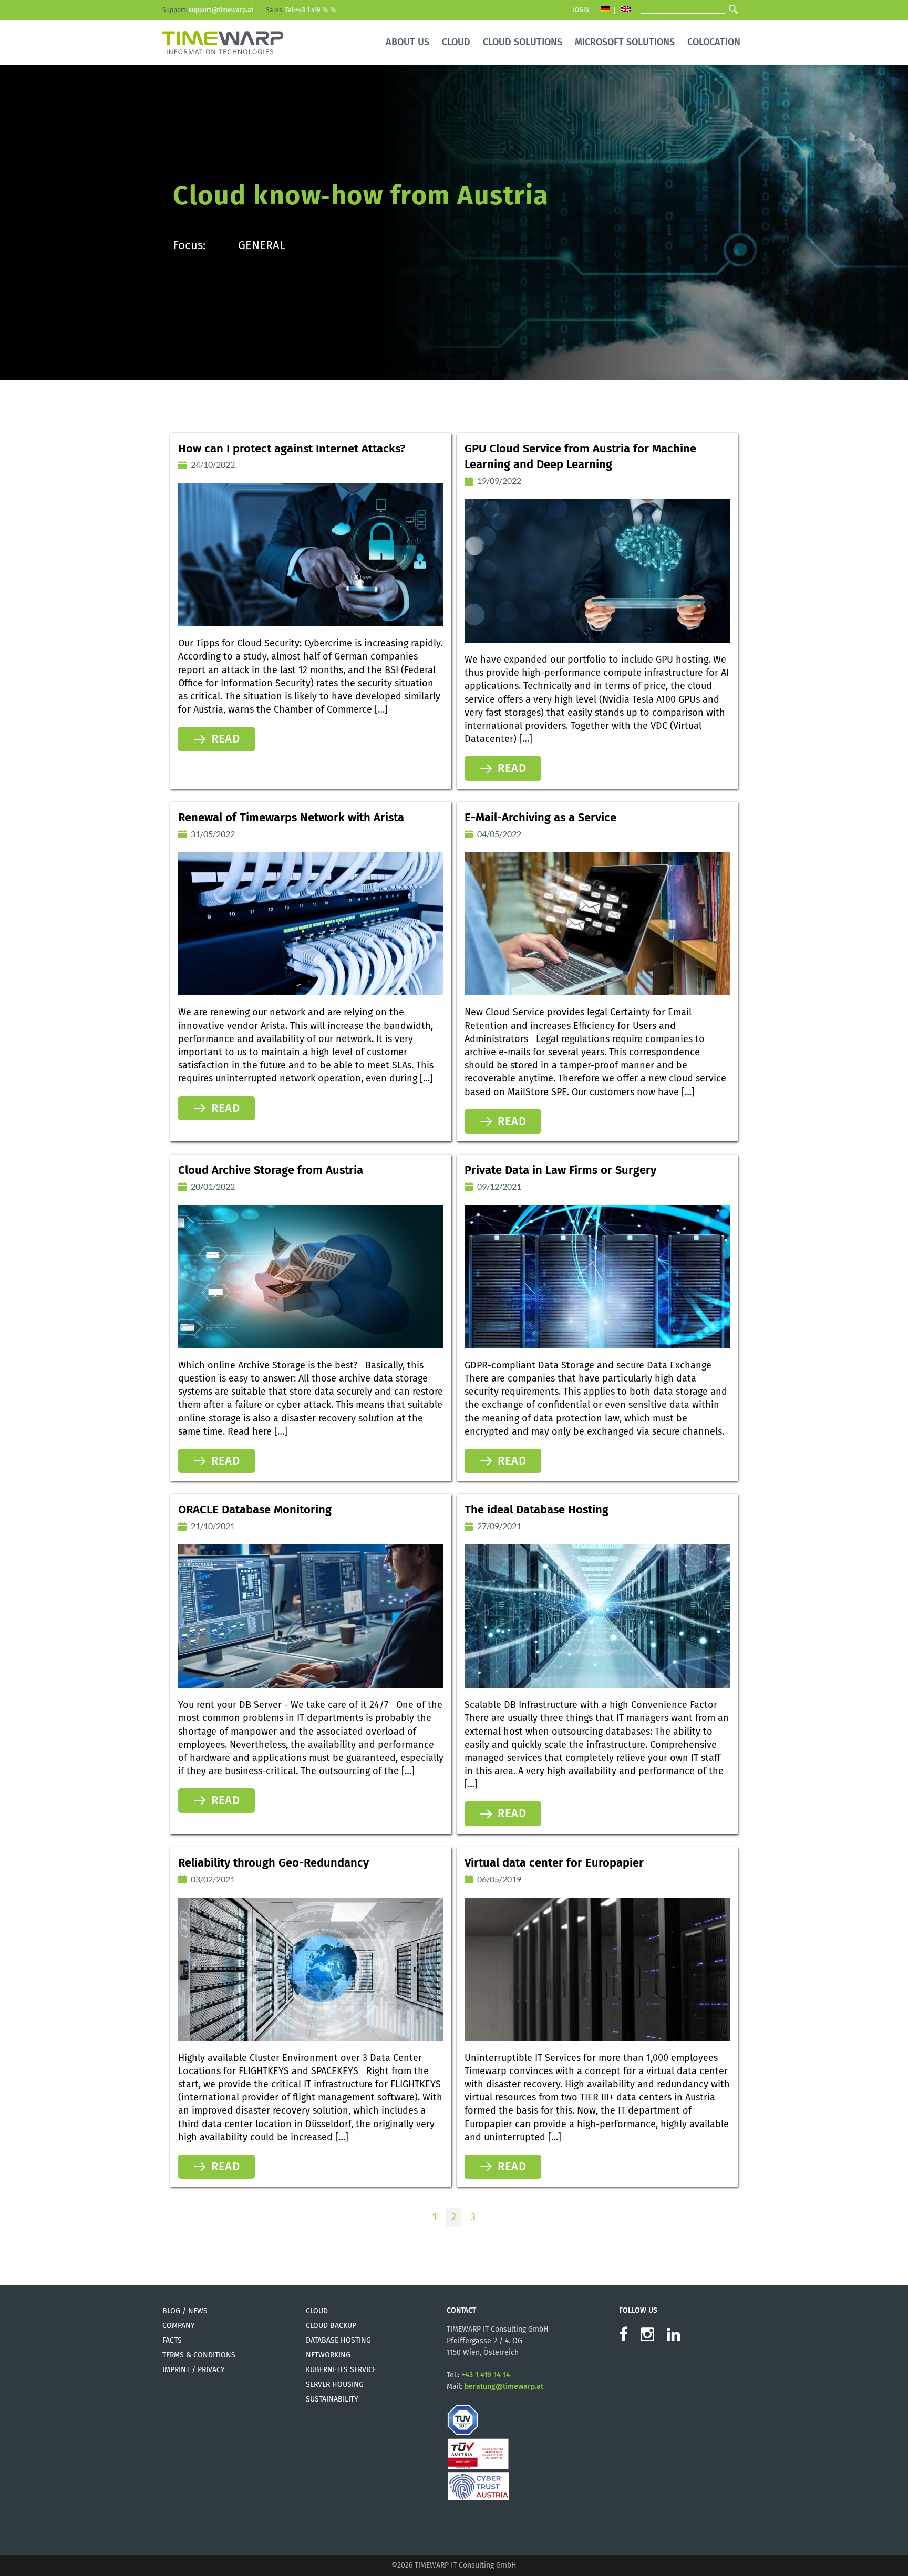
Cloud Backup (331, 2326)
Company (179, 2326)
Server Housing (335, 2384)
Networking (328, 2355)
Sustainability (332, 2399)
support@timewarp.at (221, 10)
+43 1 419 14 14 (486, 2375)
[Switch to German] (605, 10)
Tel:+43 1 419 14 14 (311, 10)
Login (581, 10)
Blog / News (185, 2311)
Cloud (317, 2311)
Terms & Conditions (199, 2355)
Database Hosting (338, 2340)
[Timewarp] (223, 41)
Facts (172, 2340)
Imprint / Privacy (194, 2370)
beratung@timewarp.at (504, 2387)
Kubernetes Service (341, 2370)
